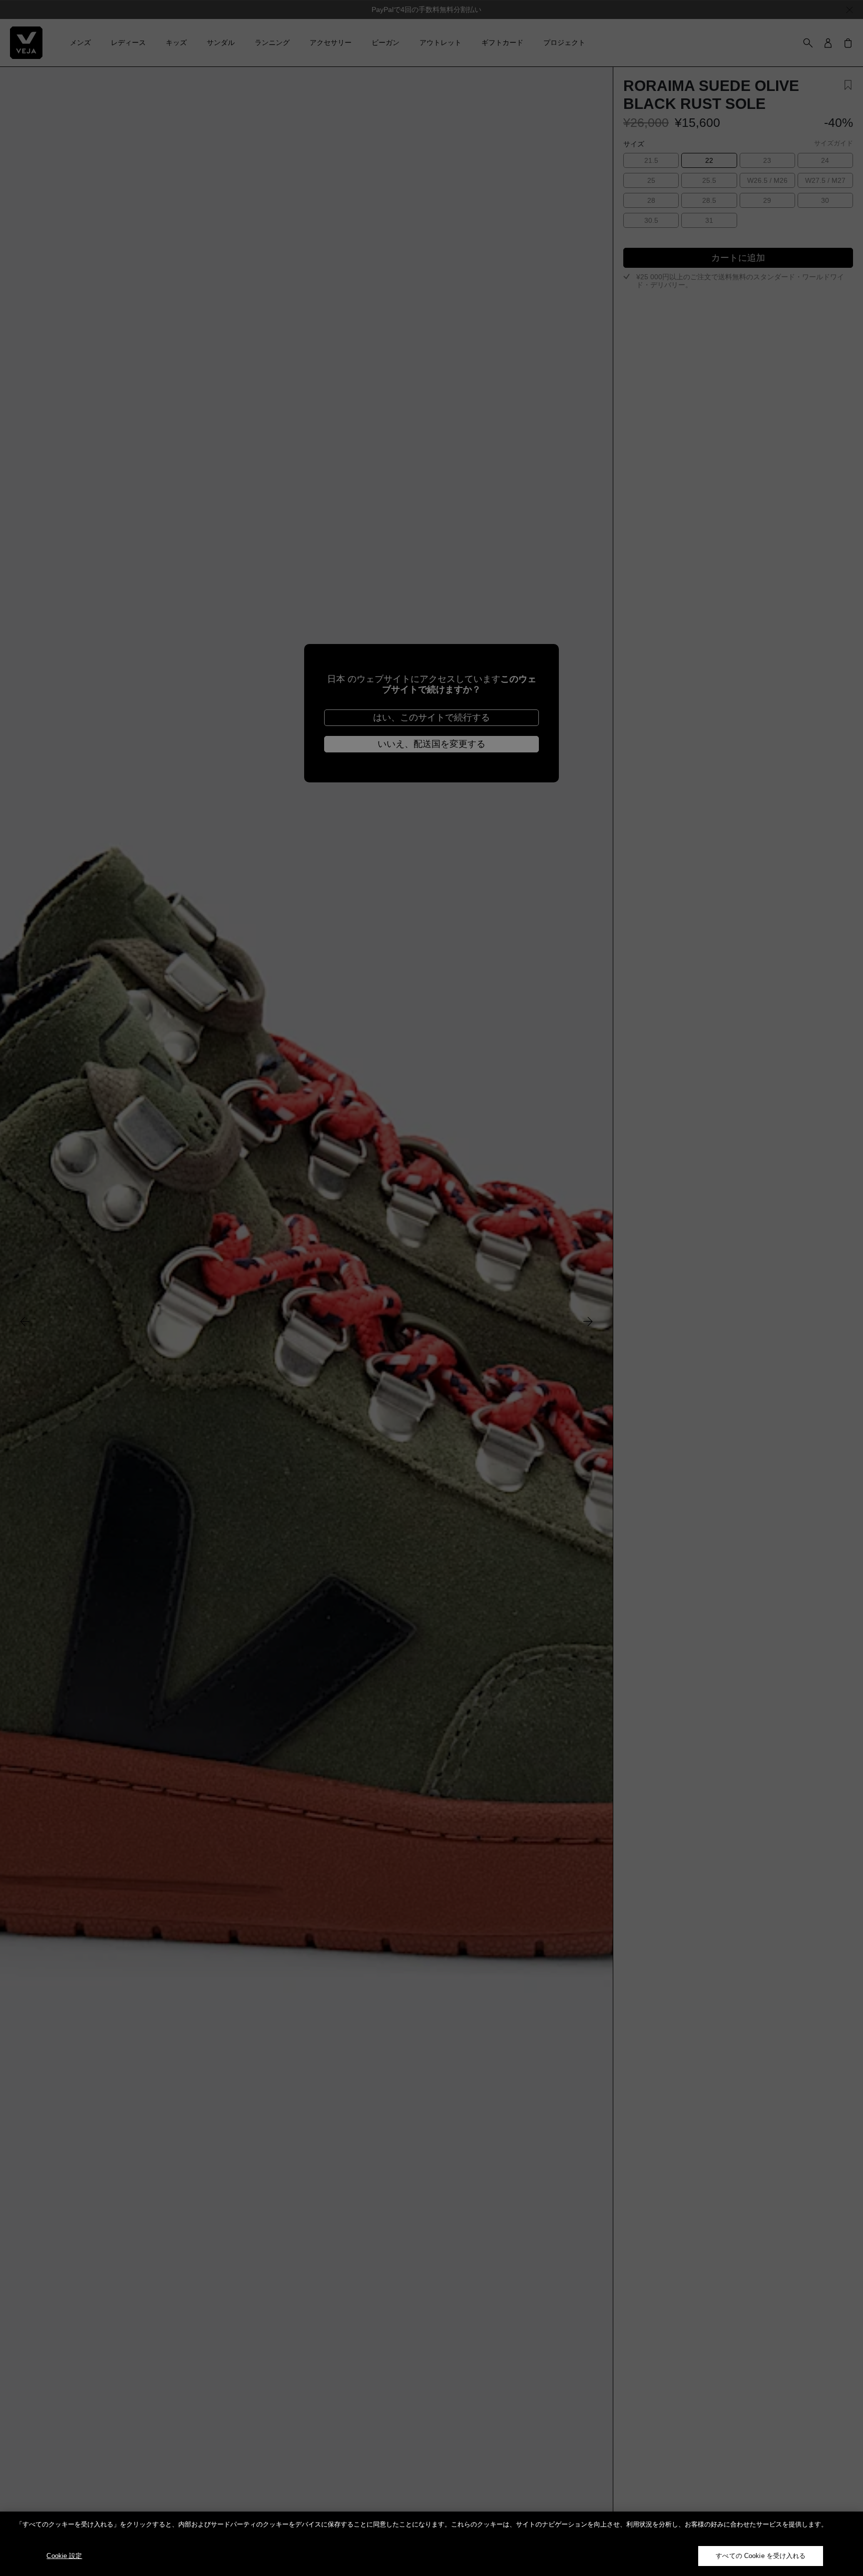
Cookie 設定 (64, 2556)
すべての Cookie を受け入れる (761, 2556)
